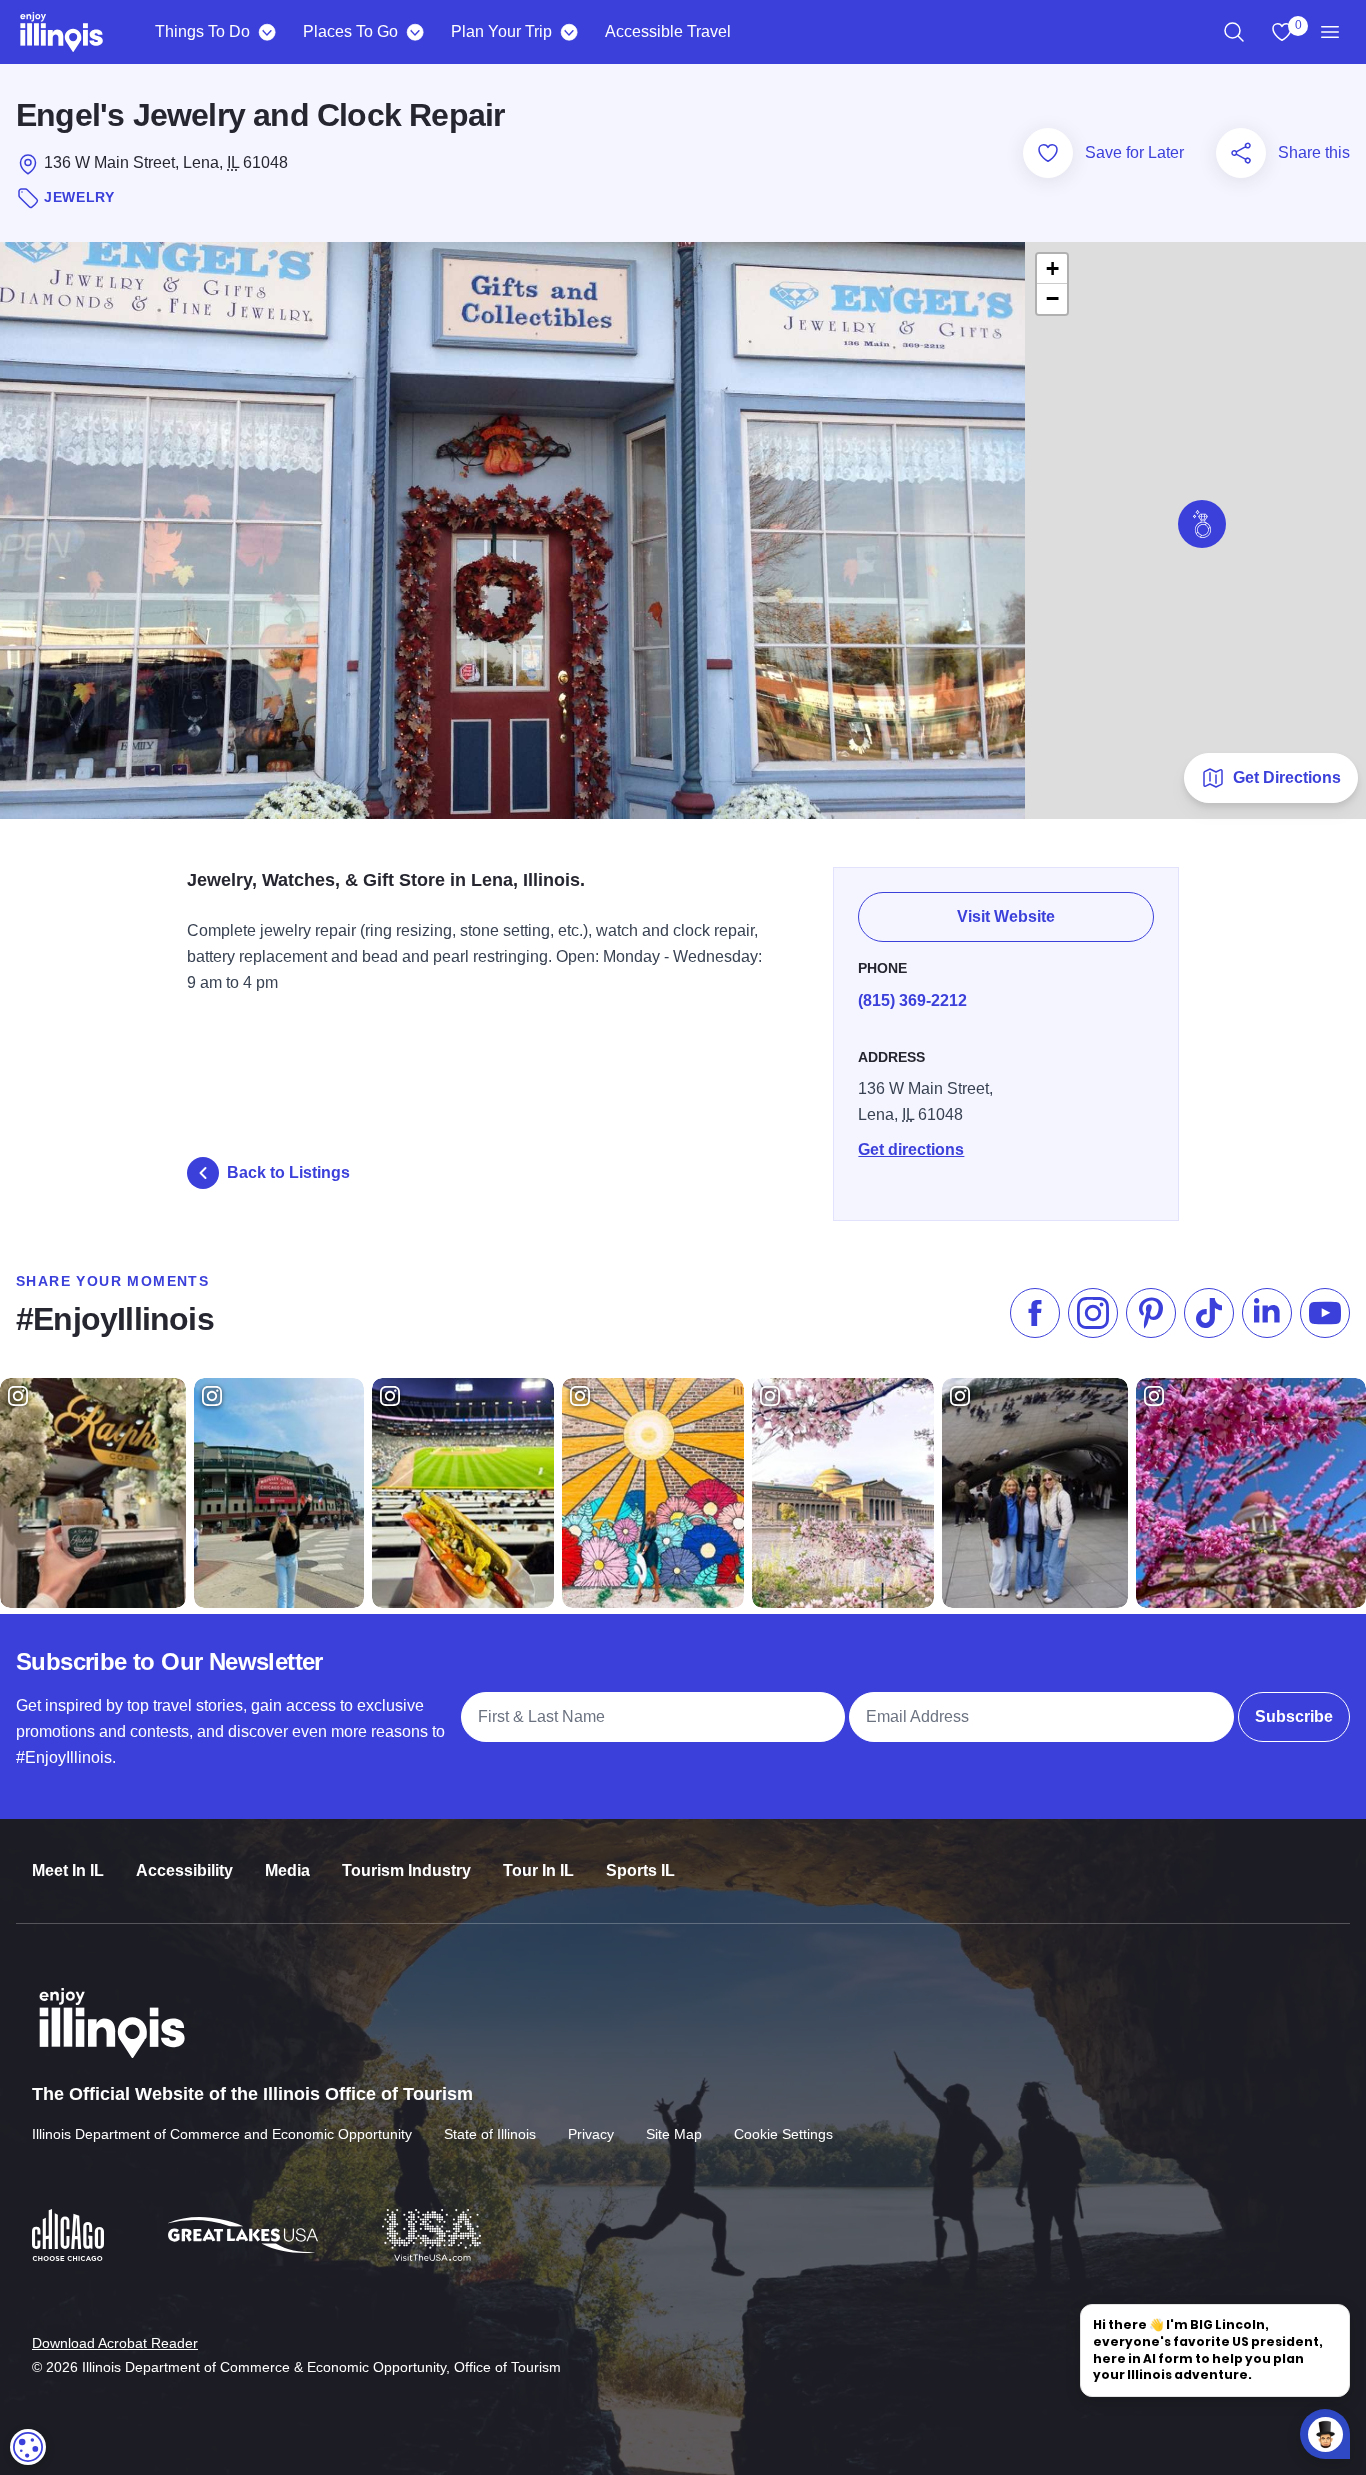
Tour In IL (538, 1870)
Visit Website (1006, 916)
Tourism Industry (406, 1870)
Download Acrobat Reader (115, 2343)
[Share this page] (1241, 153)
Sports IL (640, 1870)
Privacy (591, 2134)
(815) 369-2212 (912, 1000)
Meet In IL (68, 1870)
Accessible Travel (668, 31)
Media (287, 1870)
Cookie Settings (783, 2134)
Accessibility (184, 1870)
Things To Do (202, 31)
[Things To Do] (266, 32)
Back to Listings (288, 1172)
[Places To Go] (414, 32)
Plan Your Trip (501, 31)
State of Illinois (490, 2134)
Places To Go (350, 31)
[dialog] (28, 2447)
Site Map (674, 2134)
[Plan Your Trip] (568, 32)
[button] (1202, 524)
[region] (1234, 32)
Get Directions (1287, 777)
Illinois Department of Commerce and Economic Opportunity (222, 2134)
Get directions (911, 1149)
